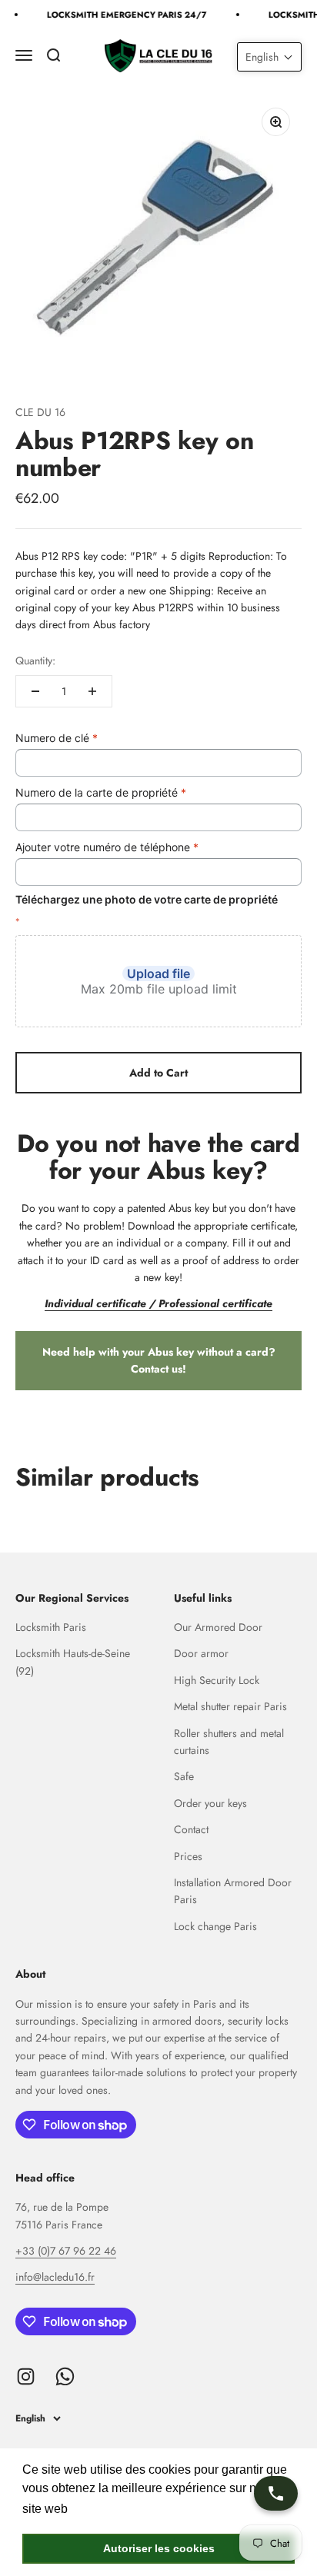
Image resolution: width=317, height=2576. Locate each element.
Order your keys (210, 1803)
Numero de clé (57, 738)
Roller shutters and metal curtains (229, 1742)
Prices (188, 1856)
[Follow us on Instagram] (26, 2376)
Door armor (201, 1653)
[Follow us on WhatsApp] (65, 2376)
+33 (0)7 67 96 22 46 (66, 2251)
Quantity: (35, 661)
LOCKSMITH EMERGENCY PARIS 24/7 (124, 15)
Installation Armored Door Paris (233, 1891)
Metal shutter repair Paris (230, 1706)
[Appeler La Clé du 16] (276, 2493)
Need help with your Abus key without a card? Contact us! (159, 1360)
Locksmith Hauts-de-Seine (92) (73, 1662)
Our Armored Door (218, 1627)
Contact (191, 1829)
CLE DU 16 (40, 412)
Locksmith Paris (51, 1627)
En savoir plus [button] (112, 2509)
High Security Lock (217, 1680)
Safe (184, 1776)
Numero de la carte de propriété (101, 792)
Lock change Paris (215, 1926)
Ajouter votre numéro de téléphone (107, 847)
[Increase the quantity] (92, 691)
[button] (269, 57)
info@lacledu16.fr (55, 2277)
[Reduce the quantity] (35, 691)
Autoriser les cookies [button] (159, 2548)
